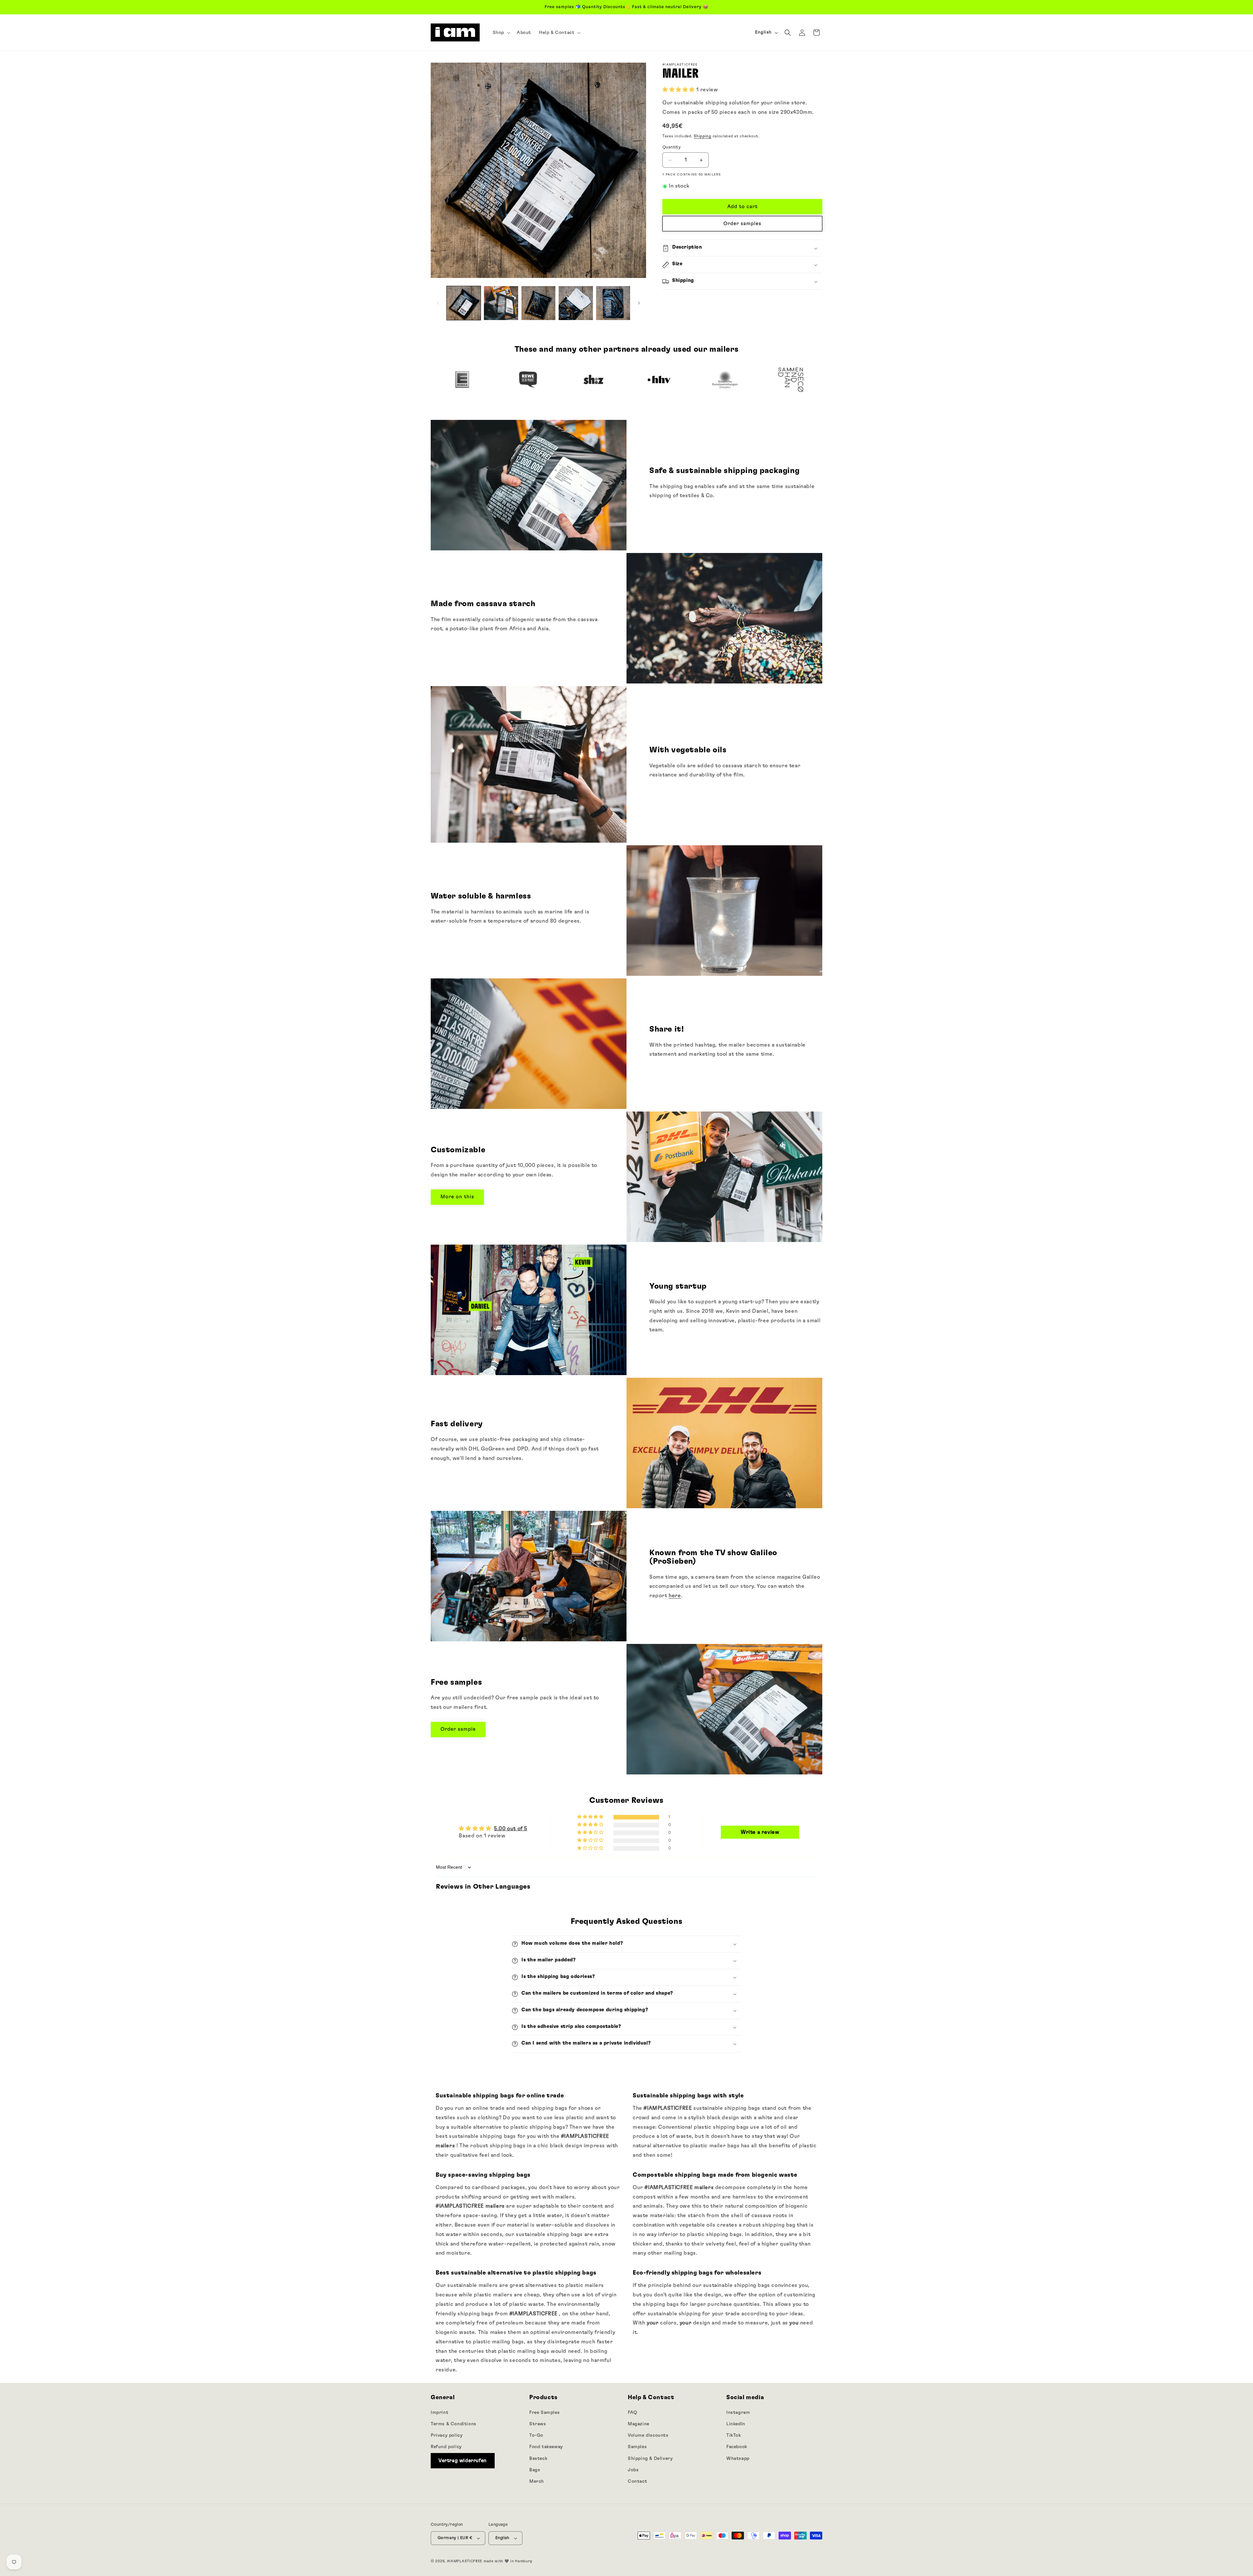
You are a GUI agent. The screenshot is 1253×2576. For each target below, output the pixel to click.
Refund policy (446, 2447)
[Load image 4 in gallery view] (576, 303)
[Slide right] (639, 303)
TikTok (734, 2435)
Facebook (737, 2447)
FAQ (633, 2413)
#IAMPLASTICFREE (465, 2561)
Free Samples (544, 2413)
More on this (457, 1197)
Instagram (738, 2413)
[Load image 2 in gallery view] (501, 303)
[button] (501, 33)
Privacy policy (447, 2435)
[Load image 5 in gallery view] (613, 303)
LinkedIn (736, 2424)
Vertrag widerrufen (463, 2461)
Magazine (639, 2424)
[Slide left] (438, 303)
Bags (535, 2470)
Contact (637, 2481)
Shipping (703, 136)
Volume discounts (648, 2435)
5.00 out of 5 (511, 1829)
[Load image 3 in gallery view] (538, 303)
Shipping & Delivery (650, 2459)
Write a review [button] (760, 1832)
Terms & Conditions (454, 2424)
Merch (537, 2481)
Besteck (538, 2459)
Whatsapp (738, 2459)
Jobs (633, 2470)
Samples (637, 2447)
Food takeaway (546, 2447)
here (675, 1596)
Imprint (440, 2413)
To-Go (536, 2435)
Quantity (672, 147)
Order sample (458, 1729)
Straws (538, 2424)
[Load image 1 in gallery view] (464, 303)
